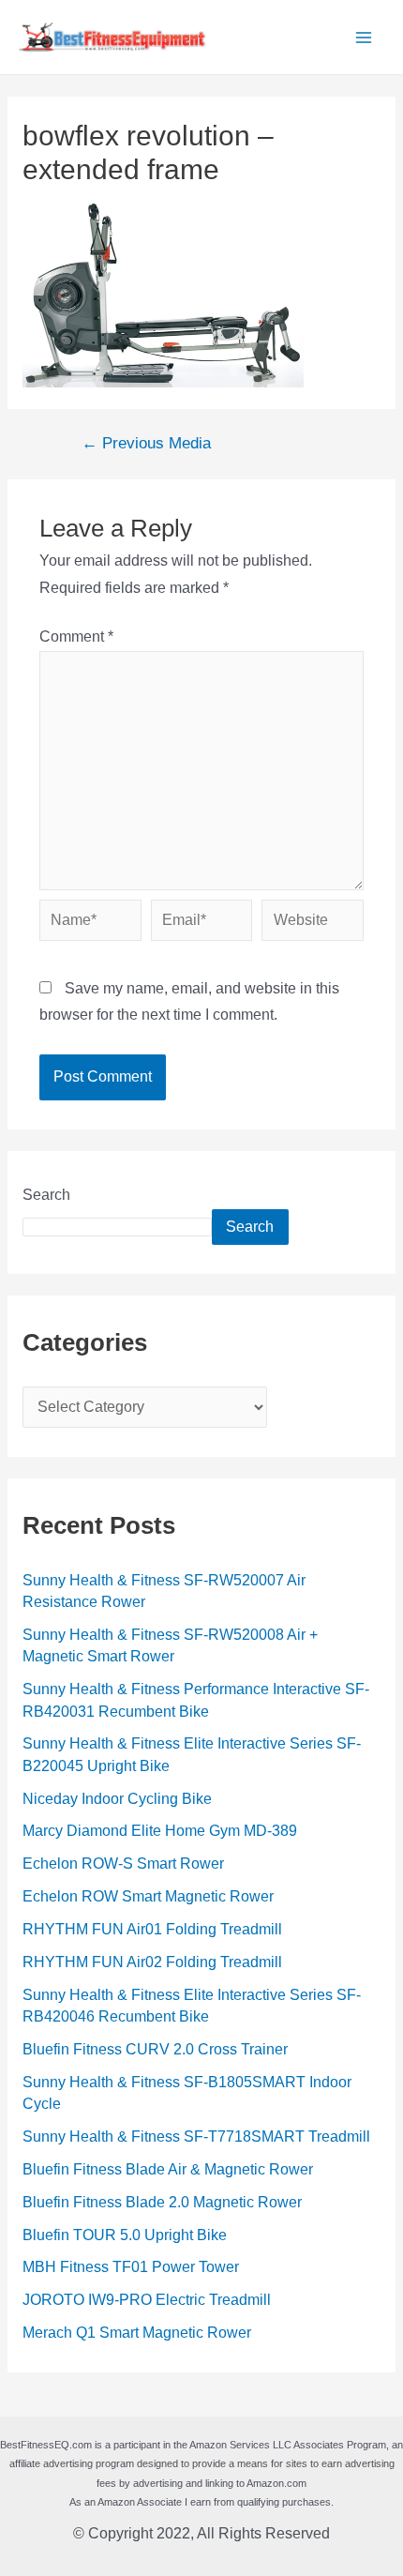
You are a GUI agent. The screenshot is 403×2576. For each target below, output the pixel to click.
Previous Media (146, 444)
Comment (76, 636)
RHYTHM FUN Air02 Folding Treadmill (152, 1962)
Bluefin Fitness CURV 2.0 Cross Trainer (155, 2049)
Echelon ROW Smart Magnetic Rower (148, 1896)
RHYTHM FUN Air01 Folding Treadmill (152, 1929)
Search (46, 1195)
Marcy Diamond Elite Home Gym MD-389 (160, 1831)
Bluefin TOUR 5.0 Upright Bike (125, 2235)
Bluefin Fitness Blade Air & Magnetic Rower (168, 2169)
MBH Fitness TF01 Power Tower (131, 2267)
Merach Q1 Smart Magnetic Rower (137, 2333)
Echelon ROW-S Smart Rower (123, 1864)
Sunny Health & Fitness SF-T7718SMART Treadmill (196, 2137)
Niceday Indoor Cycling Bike (117, 1799)
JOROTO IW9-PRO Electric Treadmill (147, 2300)
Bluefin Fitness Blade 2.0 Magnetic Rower (162, 2202)
